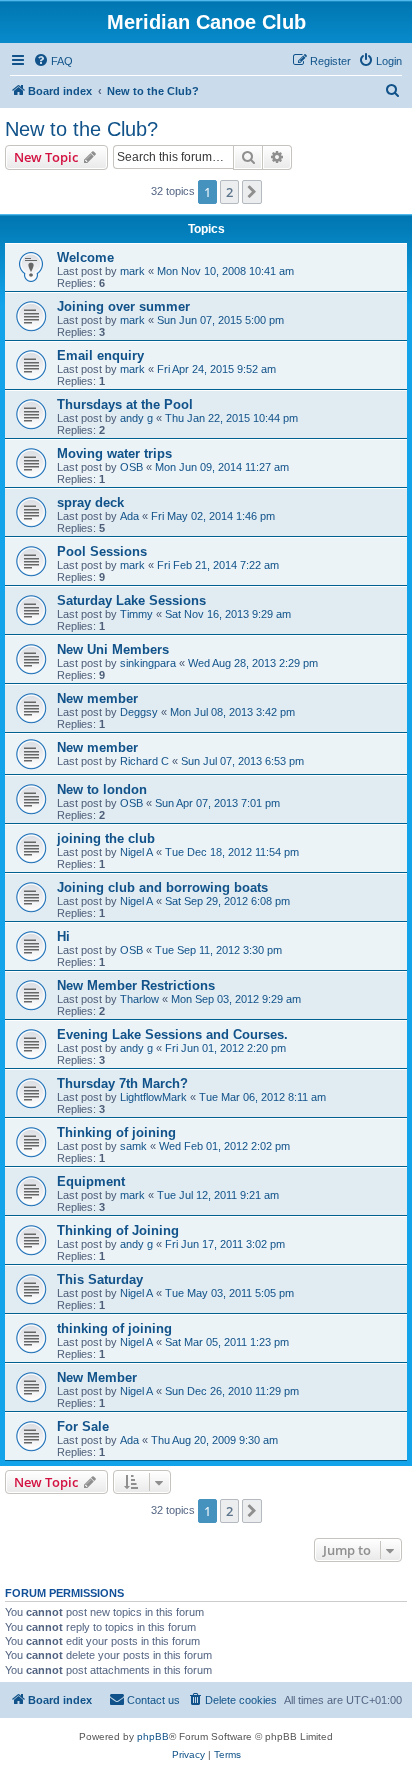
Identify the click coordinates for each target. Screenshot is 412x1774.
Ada (129, 516)
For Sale (83, 1426)
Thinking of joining (116, 1132)
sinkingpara (148, 663)
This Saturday (100, 1279)
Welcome (85, 257)
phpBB (153, 1736)
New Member (97, 1377)
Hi (63, 936)
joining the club (106, 838)
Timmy (136, 614)
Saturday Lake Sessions (131, 600)
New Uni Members (113, 649)
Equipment (91, 1181)
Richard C (144, 761)
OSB (131, 467)
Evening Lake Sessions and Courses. (172, 1034)
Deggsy (139, 712)
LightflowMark (153, 1097)
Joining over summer (123, 306)
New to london (102, 789)
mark (132, 271)
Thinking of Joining (118, 1230)
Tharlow (139, 999)
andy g (136, 418)
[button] (252, 192)
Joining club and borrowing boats (162, 887)
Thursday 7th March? (122, 1083)
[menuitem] (53, 61)
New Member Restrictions (136, 985)
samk (133, 1146)
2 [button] (229, 192)
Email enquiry (100, 355)
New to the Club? (81, 129)
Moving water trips (114, 453)
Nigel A (136, 852)
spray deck (90, 502)
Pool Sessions (102, 551)
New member (97, 698)
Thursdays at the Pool (125, 404)
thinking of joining (114, 1328)
